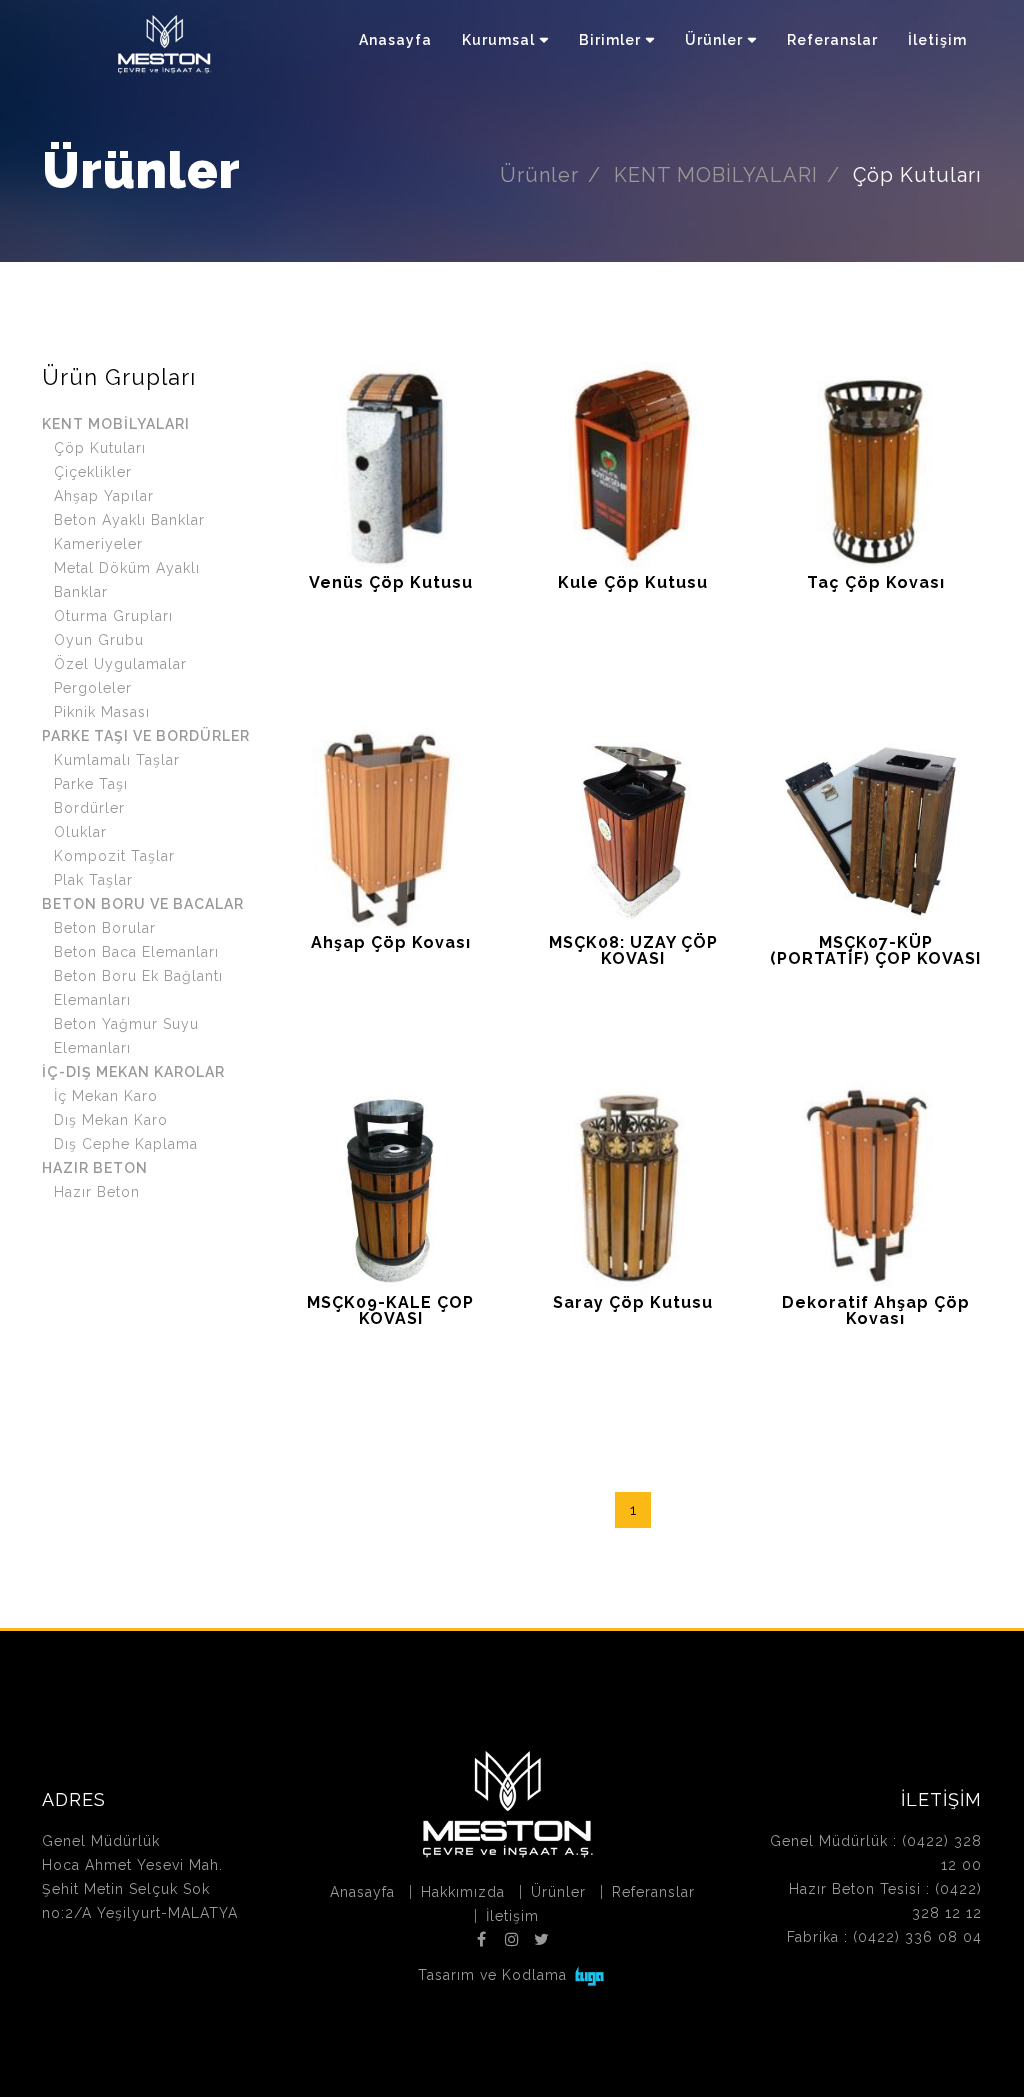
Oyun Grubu (99, 640)
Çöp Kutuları (100, 448)
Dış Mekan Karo (111, 1120)
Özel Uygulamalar (120, 664)
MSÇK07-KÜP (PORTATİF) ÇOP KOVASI (875, 950)
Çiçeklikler (93, 472)
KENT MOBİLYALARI (716, 175)
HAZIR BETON (95, 1168)
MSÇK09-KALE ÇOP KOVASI (390, 1310)
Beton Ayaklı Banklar (129, 520)
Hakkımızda (463, 1892)
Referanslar (832, 40)
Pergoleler (93, 688)
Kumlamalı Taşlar (117, 760)
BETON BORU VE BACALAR (143, 904)
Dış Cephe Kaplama (126, 1144)
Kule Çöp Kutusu (633, 582)
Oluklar (80, 832)
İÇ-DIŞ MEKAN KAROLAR (133, 1072)
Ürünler (714, 40)
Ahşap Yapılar (104, 496)
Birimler (610, 40)
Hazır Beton (97, 1192)
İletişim (937, 40)
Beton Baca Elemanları (136, 952)
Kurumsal (498, 40)
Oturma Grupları (113, 616)
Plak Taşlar (93, 880)
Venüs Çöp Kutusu (391, 582)
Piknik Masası (102, 712)
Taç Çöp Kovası (876, 582)
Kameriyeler (98, 544)
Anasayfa (395, 40)
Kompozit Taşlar (114, 856)
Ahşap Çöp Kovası (391, 942)
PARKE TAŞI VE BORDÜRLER (146, 736)
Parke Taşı (91, 784)
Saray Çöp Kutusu (633, 1302)
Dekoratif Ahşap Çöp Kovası (876, 1310)
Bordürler (89, 808)
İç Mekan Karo (106, 1096)
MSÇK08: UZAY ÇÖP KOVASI (633, 950)
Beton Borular (105, 928)
